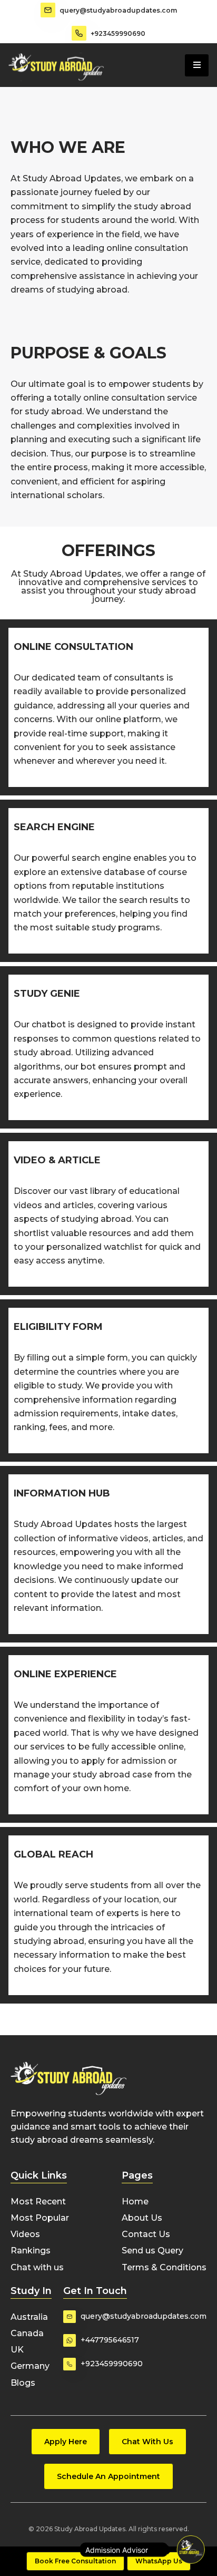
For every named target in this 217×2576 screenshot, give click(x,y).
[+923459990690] (79, 33)
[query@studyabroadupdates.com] (48, 10)
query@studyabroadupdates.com (118, 10)
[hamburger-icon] (197, 65)
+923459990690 (118, 33)
